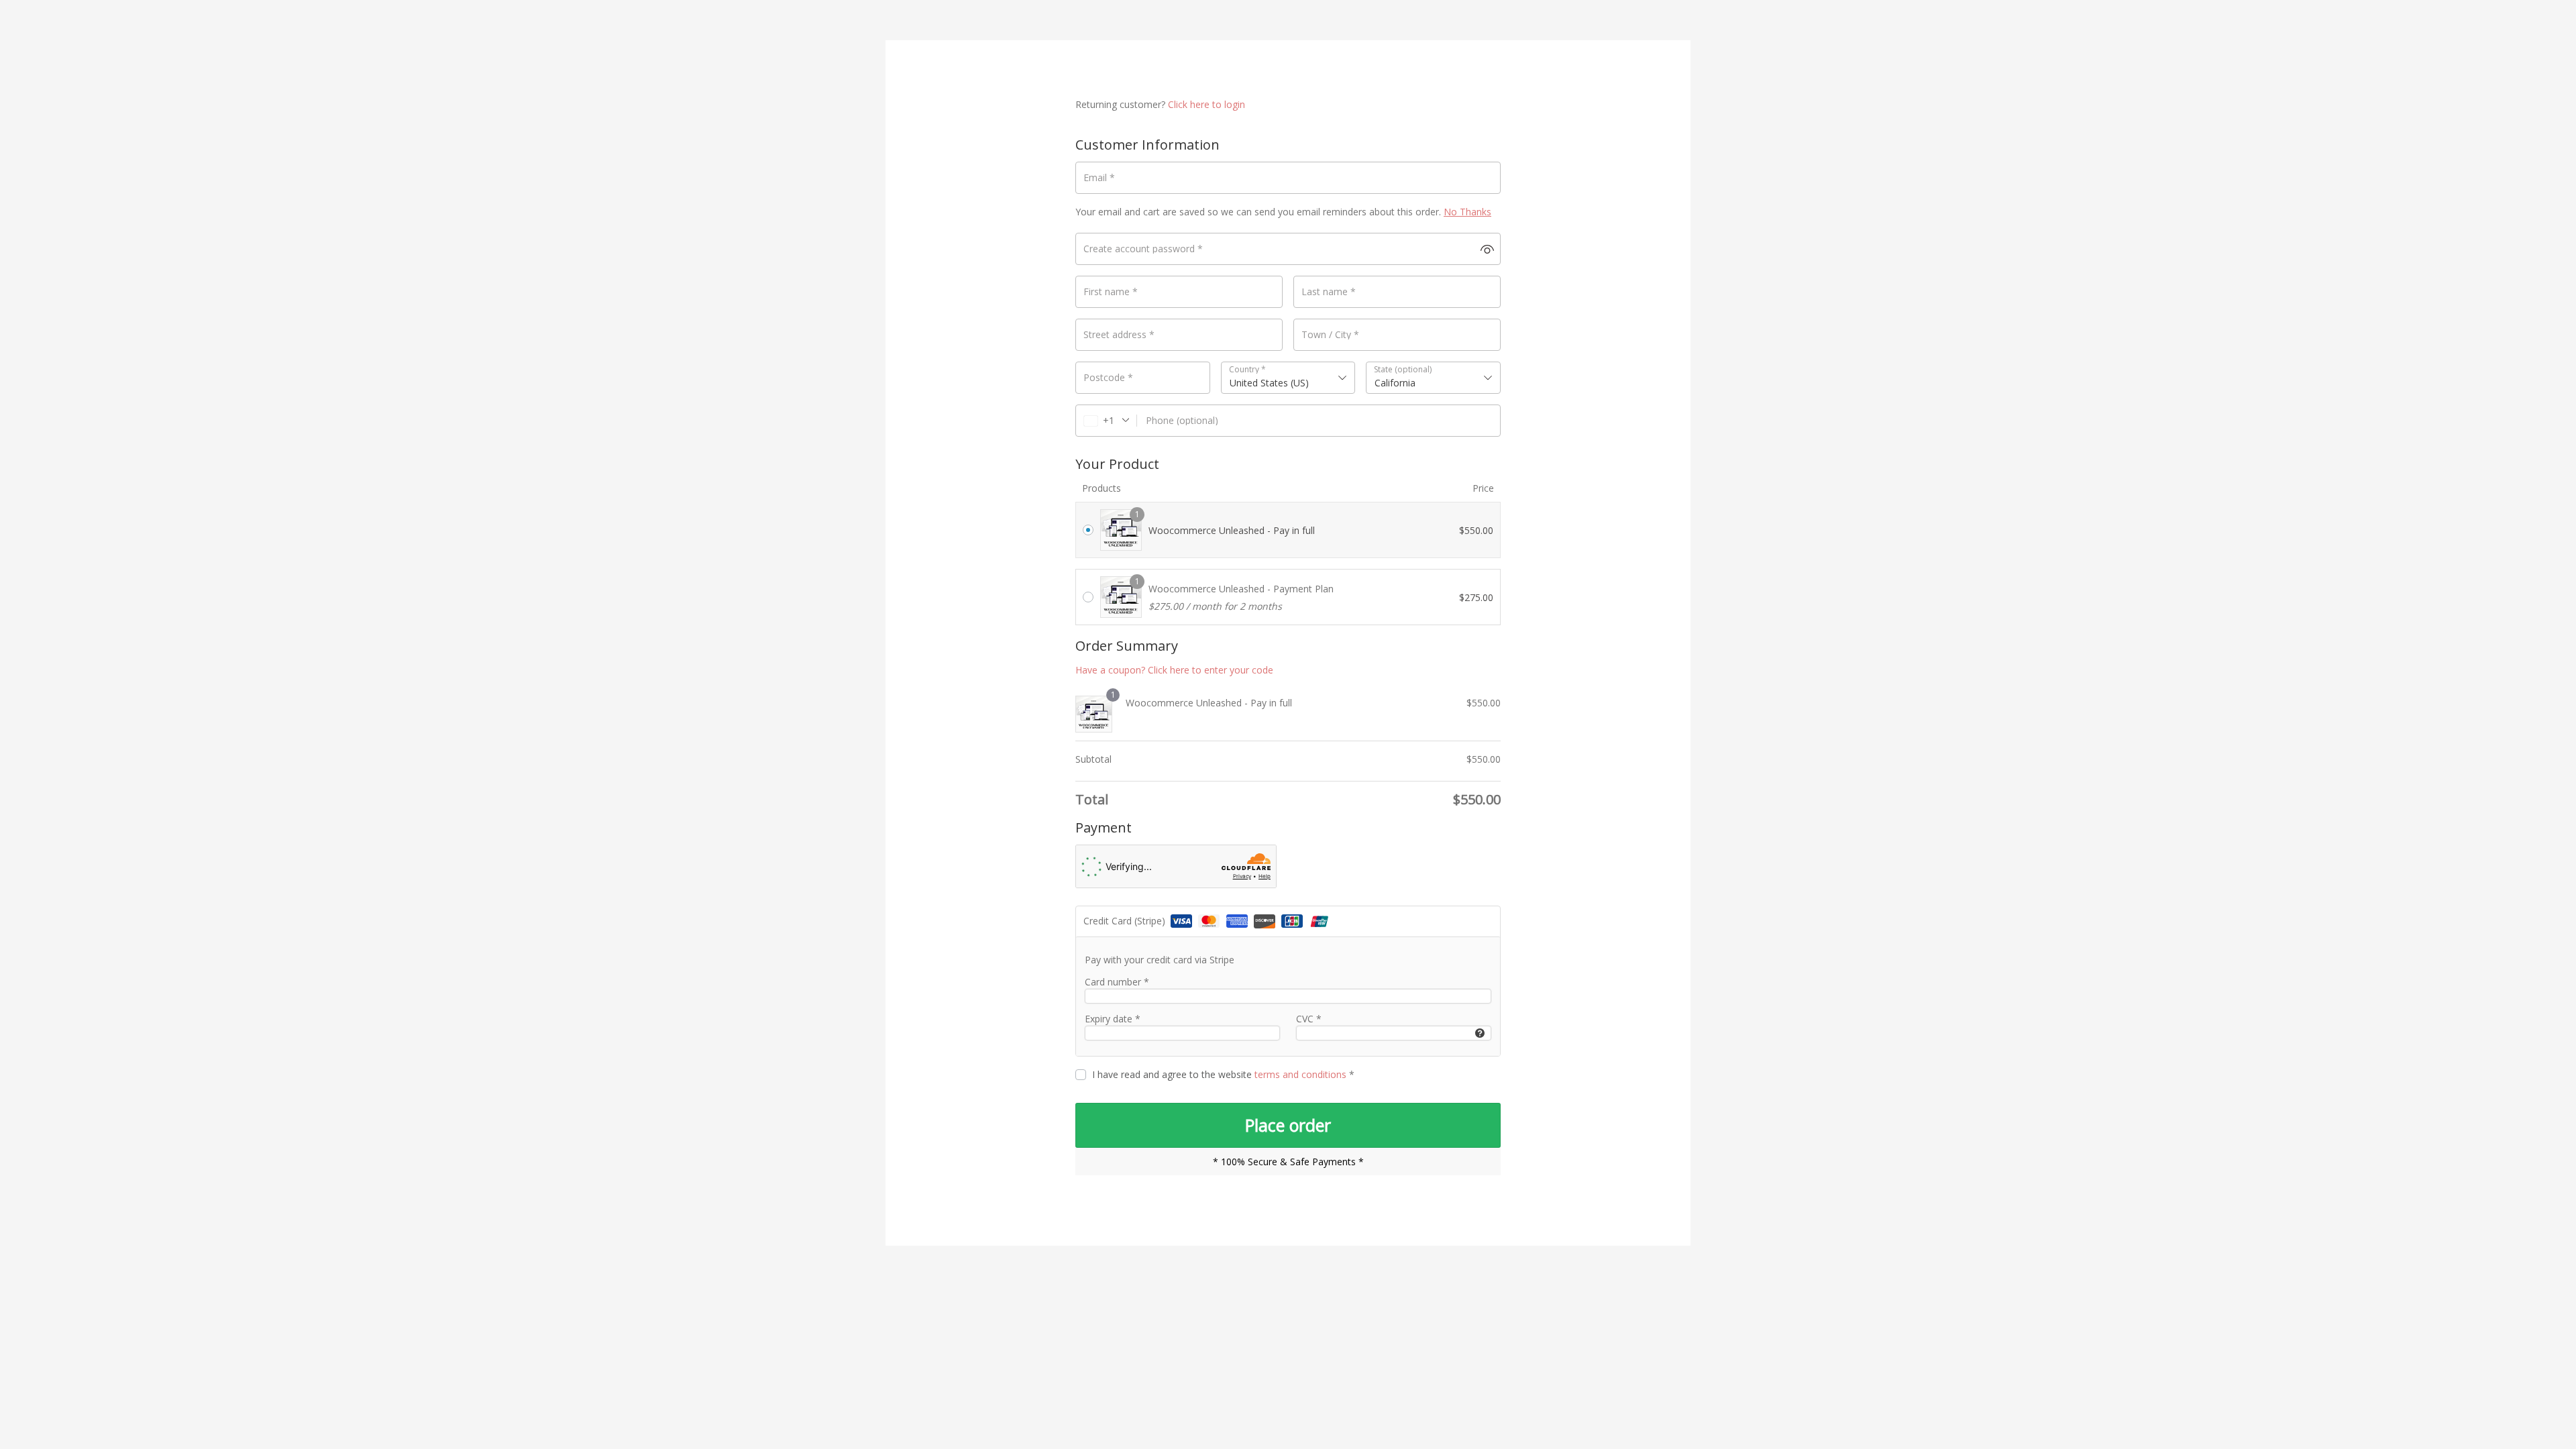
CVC (1309, 1019)
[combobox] (1288, 378)
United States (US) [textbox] (1269, 383)
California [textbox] (1395, 383)
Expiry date (1113, 1019)
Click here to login (1206, 104)
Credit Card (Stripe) (1126, 921)
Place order (1288, 1125)
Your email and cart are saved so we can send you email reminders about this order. (1283, 212)
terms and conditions (1300, 1074)
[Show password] (1487, 249)
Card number (1117, 982)
